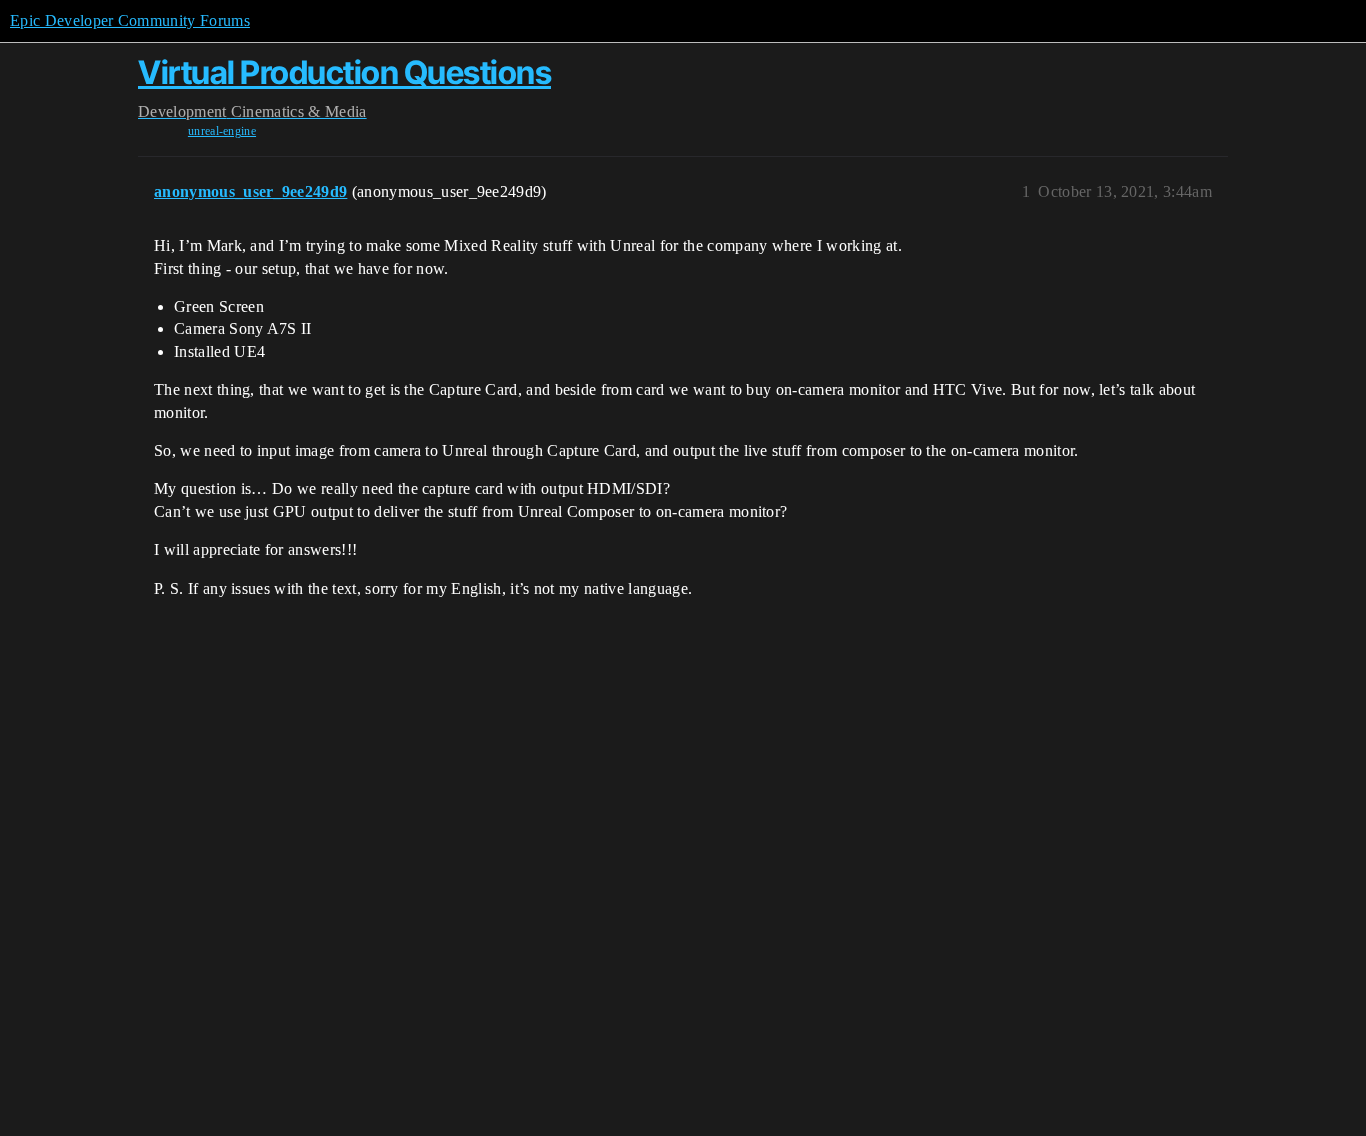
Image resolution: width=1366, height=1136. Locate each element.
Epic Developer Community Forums (130, 20)
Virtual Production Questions (344, 72)
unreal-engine (222, 131)
